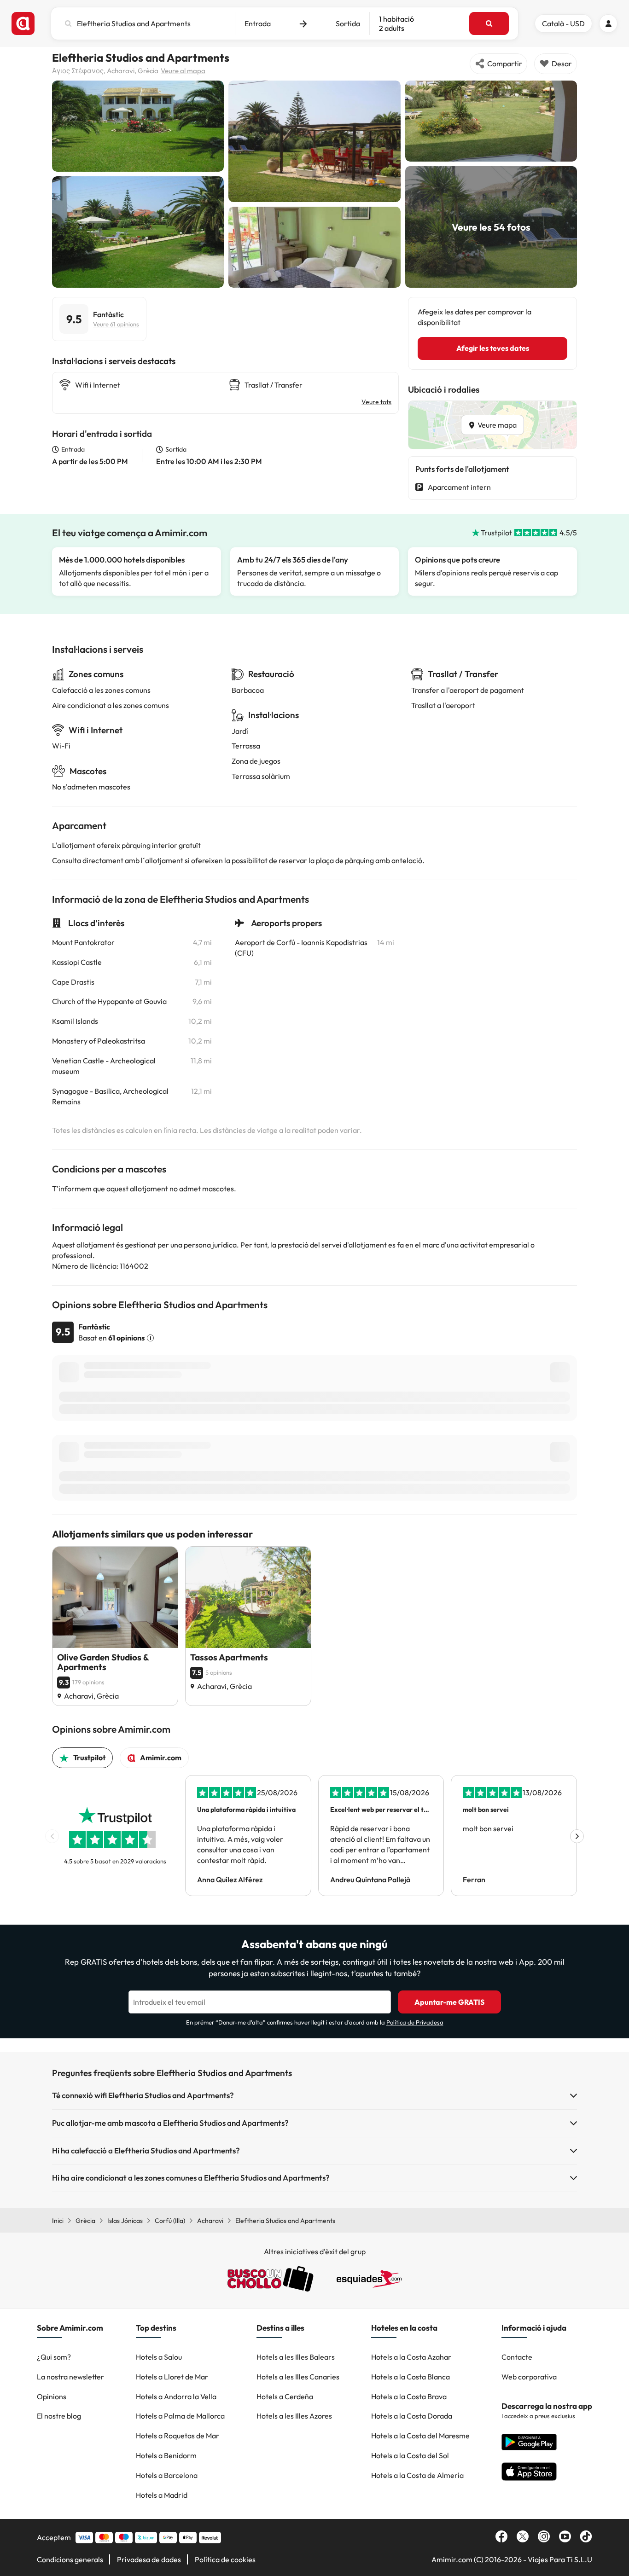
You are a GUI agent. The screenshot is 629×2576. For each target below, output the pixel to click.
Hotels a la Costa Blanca (411, 2377)
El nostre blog (59, 2416)
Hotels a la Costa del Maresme (420, 2436)
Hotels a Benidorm (166, 2455)
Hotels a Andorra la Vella (176, 2396)
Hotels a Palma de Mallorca (180, 2416)
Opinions (52, 2396)
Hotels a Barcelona (167, 2475)
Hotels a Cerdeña (285, 2396)
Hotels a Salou (159, 2357)
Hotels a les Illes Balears (296, 2357)
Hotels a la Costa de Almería (417, 2475)
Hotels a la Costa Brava (409, 2396)
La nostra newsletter (70, 2377)
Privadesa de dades (149, 2559)
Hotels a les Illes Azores (294, 2416)
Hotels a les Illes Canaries (298, 2377)
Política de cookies (225, 2559)
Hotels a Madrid (162, 2495)
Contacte (517, 2357)
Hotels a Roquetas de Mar (178, 2436)
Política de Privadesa (415, 2022)
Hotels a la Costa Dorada (412, 2416)
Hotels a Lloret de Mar (172, 2377)
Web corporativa (529, 2377)
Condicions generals (70, 2559)
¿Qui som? (54, 2357)
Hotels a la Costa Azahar (411, 2357)
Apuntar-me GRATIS (449, 2002)
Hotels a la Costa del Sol (410, 2455)
